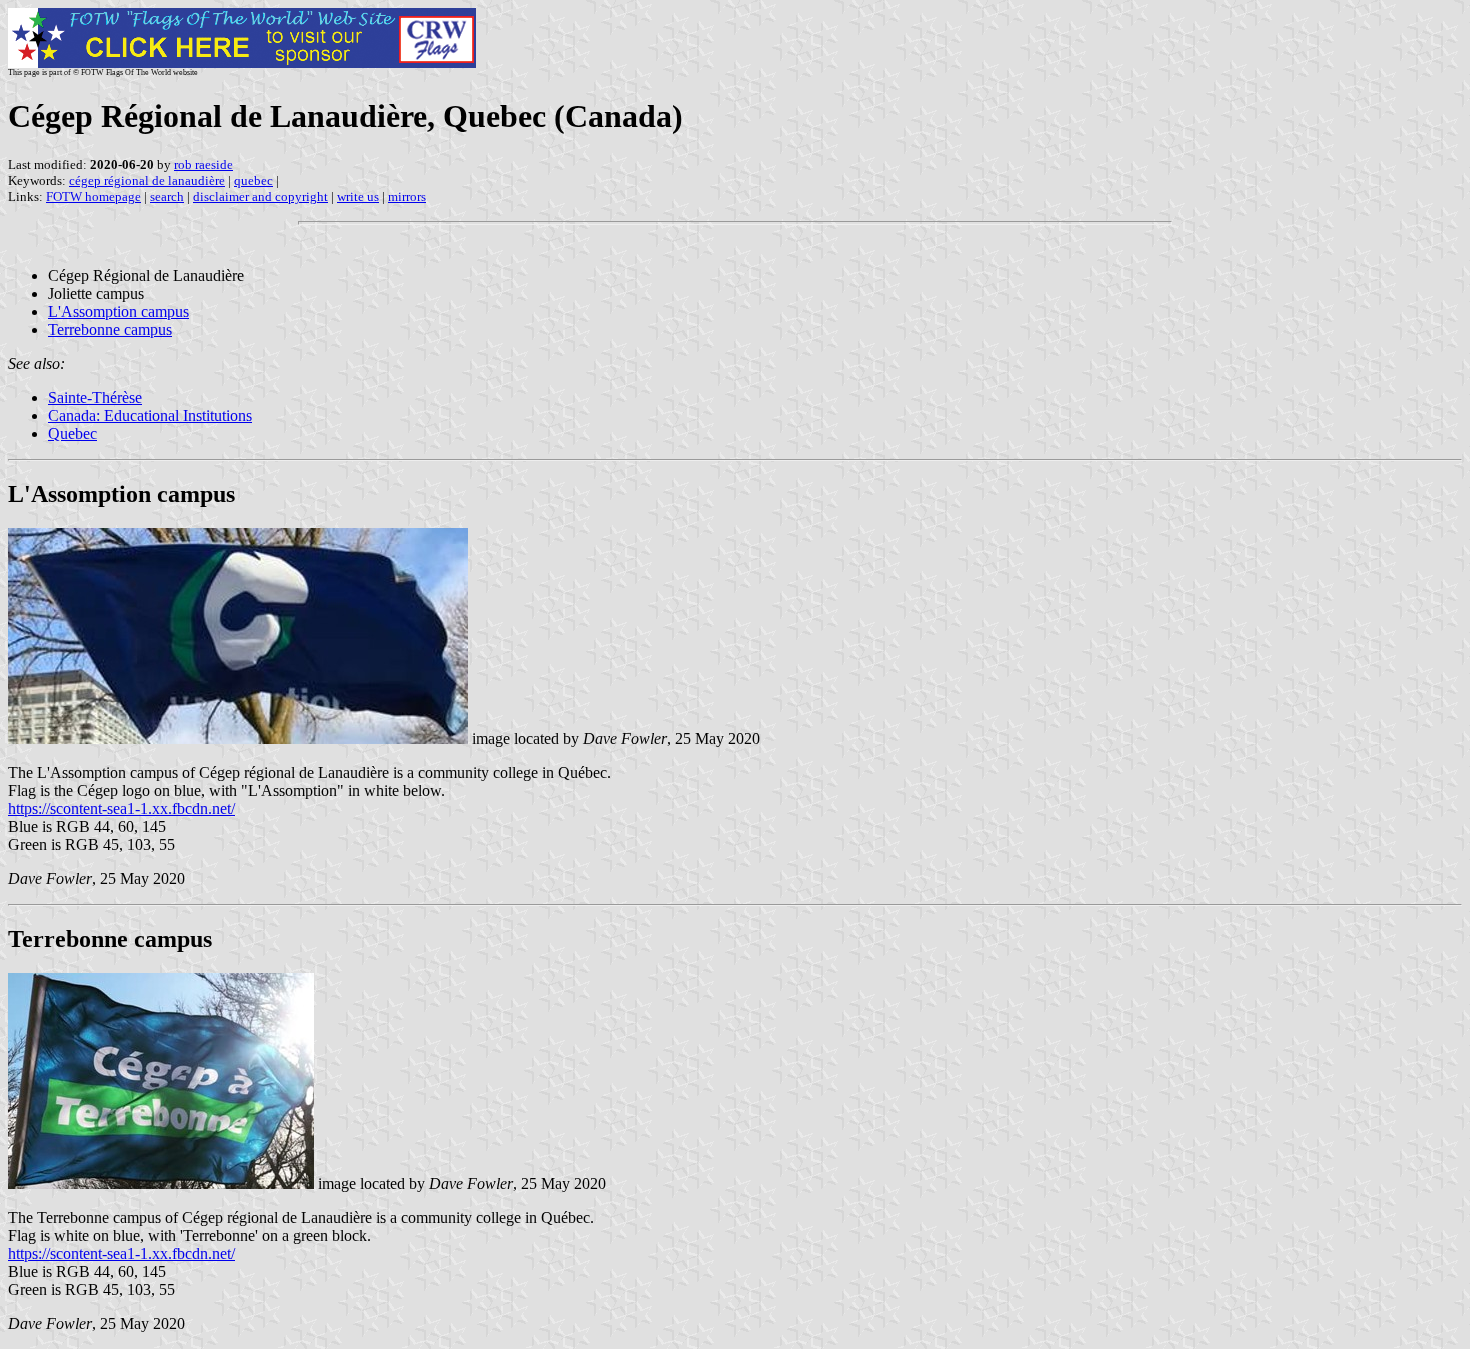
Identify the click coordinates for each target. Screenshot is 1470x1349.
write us (358, 196)
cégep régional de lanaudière (147, 180)
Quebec (72, 433)
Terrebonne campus (110, 329)
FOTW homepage (93, 196)
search (167, 196)
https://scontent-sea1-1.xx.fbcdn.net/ (121, 808)
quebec (253, 180)
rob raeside (203, 164)
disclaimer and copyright (260, 196)
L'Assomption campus (118, 311)
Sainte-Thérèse (95, 397)
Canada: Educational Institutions (150, 415)
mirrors (407, 196)
